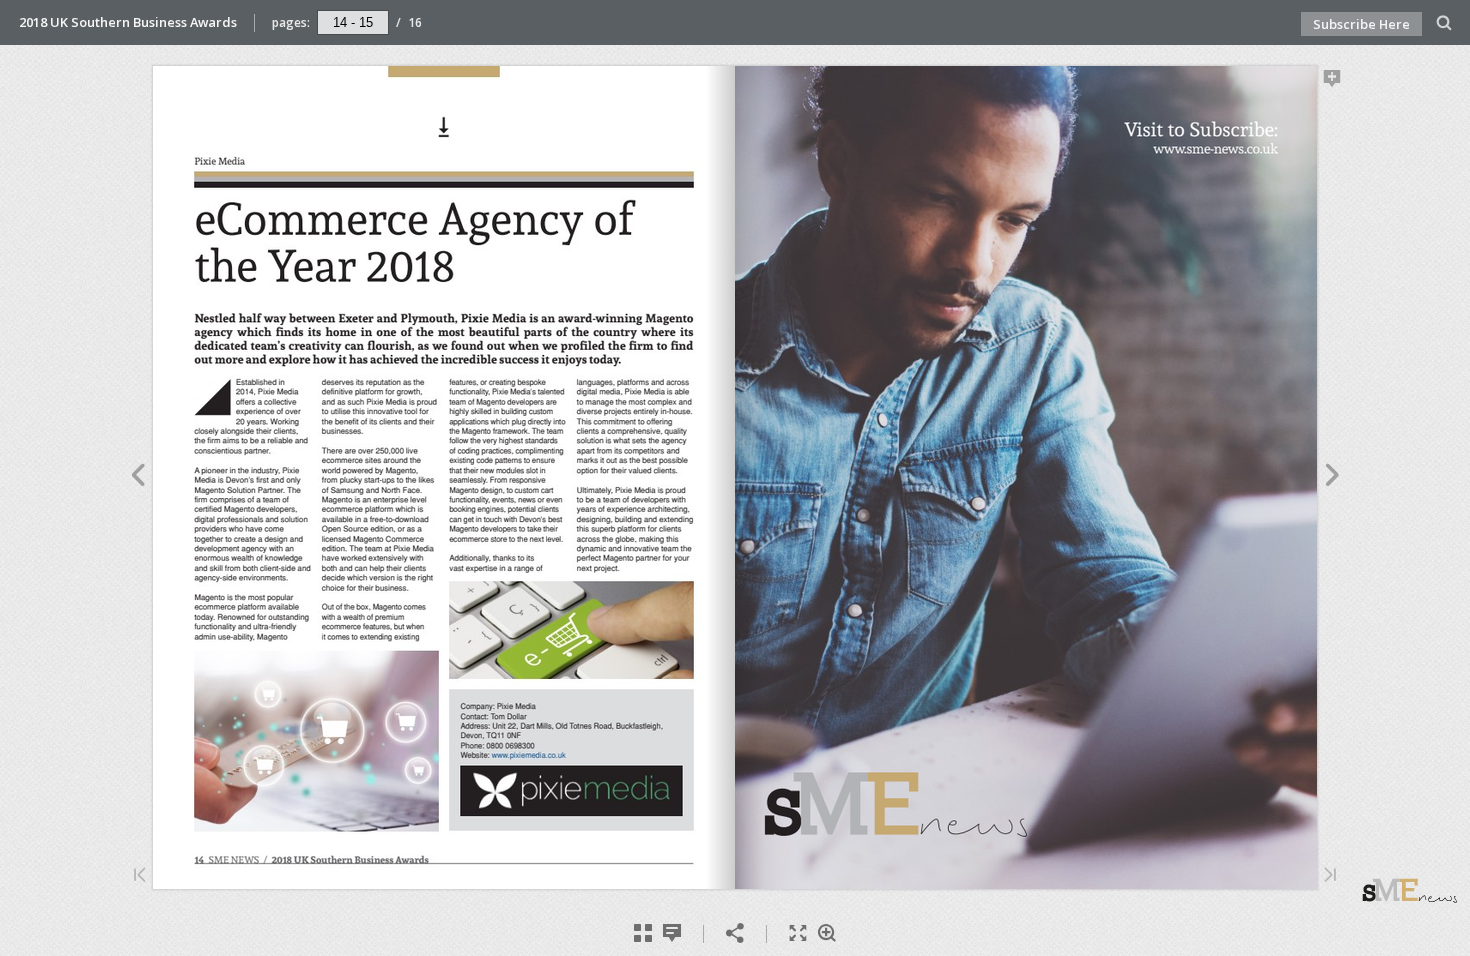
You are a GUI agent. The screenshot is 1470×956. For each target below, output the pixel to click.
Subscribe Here (1361, 24)
